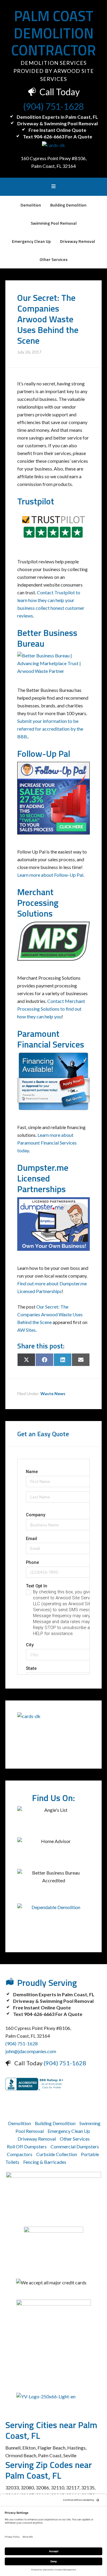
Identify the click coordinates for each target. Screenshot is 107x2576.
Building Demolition (55, 2123)
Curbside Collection (57, 2154)
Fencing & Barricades (45, 2162)
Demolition (19, 2123)
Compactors (20, 2154)
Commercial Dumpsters (75, 2146)
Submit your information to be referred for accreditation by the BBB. (50, 729)
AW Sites (26, 1330)
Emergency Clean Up (69, 2131)
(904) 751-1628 (53, 106)
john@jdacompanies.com (31, 2051)
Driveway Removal (37, 2139)
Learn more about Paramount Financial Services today (47, 1143)
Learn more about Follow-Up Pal (50, 875)
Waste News (53, 1393)
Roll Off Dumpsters (27, 2146)
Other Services (75, 2139)
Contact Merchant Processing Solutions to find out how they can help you (51, 1009)
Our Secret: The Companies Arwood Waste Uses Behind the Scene (50, 1314)
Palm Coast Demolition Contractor (54, 33)
